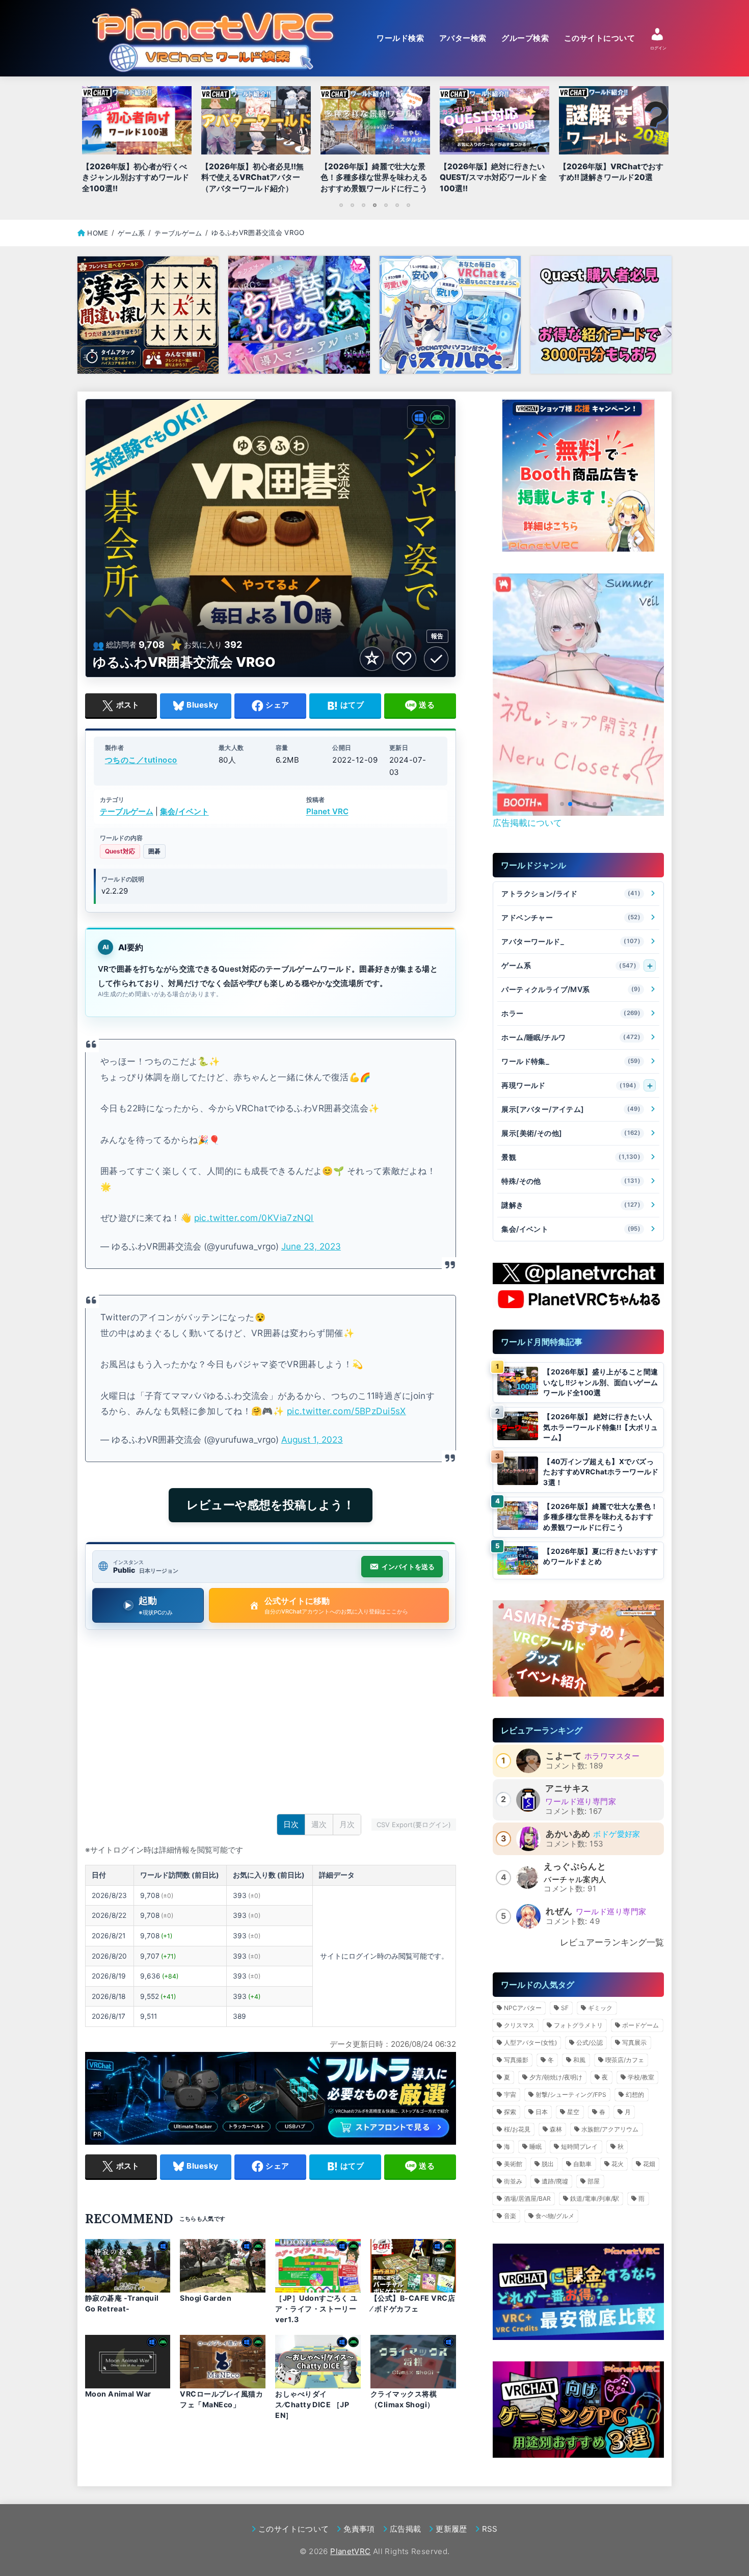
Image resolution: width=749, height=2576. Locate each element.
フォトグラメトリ (578, 2025)
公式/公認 (590, 2042)
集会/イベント (184, 812)
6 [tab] (397, 205)
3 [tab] (363, 205)
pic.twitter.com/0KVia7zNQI (254, 1218)
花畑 (649, 2164)
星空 (573, 2112)
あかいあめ (568, 1834)
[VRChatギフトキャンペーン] (578, 476)
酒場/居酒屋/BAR (527, 2198)
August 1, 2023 (312, 1439)
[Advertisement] (271, 1725)
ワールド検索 (400, 38)
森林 (556, 2129)
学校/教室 (641, 2077)
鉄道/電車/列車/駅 (595, 2198)
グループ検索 (525, 38)
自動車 (582, 2164)
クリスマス (519, 2025)
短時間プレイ (579, 2146)
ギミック (600, 2008)
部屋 (594, 2181)
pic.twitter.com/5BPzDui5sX (346, 1411)
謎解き (571, 1205)
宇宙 (510, 2094)
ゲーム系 (569, 965)
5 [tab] (386, 205)
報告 (437, 636)
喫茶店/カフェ (625, 2060)
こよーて (564, 1756)
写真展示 (634, 2042)
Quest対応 (120, 852)
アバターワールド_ (571, 941)
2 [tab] (352, 205)
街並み (513, 2181)
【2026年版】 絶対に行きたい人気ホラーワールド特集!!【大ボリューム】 (600, 1427)
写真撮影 (516, 2060)
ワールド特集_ (571, 1061)
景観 (571, 1157)
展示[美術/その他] (571, 1133)
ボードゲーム (640, 2025)
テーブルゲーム (127, 812)
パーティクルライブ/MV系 (571, 989)
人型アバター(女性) (530, 2042)
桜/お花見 (517, 2129)
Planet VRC (327, 812)
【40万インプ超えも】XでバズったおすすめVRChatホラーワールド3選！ (601, 1472)
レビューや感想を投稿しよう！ (271, 1505)
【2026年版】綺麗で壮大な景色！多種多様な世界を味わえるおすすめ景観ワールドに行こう (600, 1517)
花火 (618, 2164)
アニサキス (567, 1788)
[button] (562, 804)
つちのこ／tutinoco (141, 760)
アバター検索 (463, 38)
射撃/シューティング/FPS (571, 2094)
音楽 (510, 2216)
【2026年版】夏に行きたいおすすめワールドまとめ (600, 1557)
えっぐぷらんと (575, 1866)
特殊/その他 (571, 1181)
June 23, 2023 (311, 1246)
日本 (542, 2112)
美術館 (513, 2164)
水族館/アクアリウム (610, 2129)
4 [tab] (374, 205)
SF (565, 2008)
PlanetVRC (350, 2551)
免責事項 (359, 2529)
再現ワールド (569, 1085)
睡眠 (536, 2146)
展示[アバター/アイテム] (571, 1109)
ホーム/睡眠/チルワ (571, 1037)
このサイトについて (599, 38)
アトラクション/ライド (571, 893)
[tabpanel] (375, 142)
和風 (579, 2060)
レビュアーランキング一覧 (612, 1942)
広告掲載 (405, 2529)
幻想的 (635, 2094)
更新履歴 (451, 2529)
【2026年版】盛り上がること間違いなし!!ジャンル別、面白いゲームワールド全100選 (600, 1382)
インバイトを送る (408, 1567)
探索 (510, 2112)
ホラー (571, 1013)
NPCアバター (523, 2008)
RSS (490, 2529)
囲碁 (154, 852)
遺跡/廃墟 (555, 2181)
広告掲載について (527, 823)
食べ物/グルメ (555, 2216)
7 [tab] (408, 205)
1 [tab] (341, 205)
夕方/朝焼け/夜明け (556, 2077)
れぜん (559, 1911)
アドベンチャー (571, 917)
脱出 (548, 2164)
